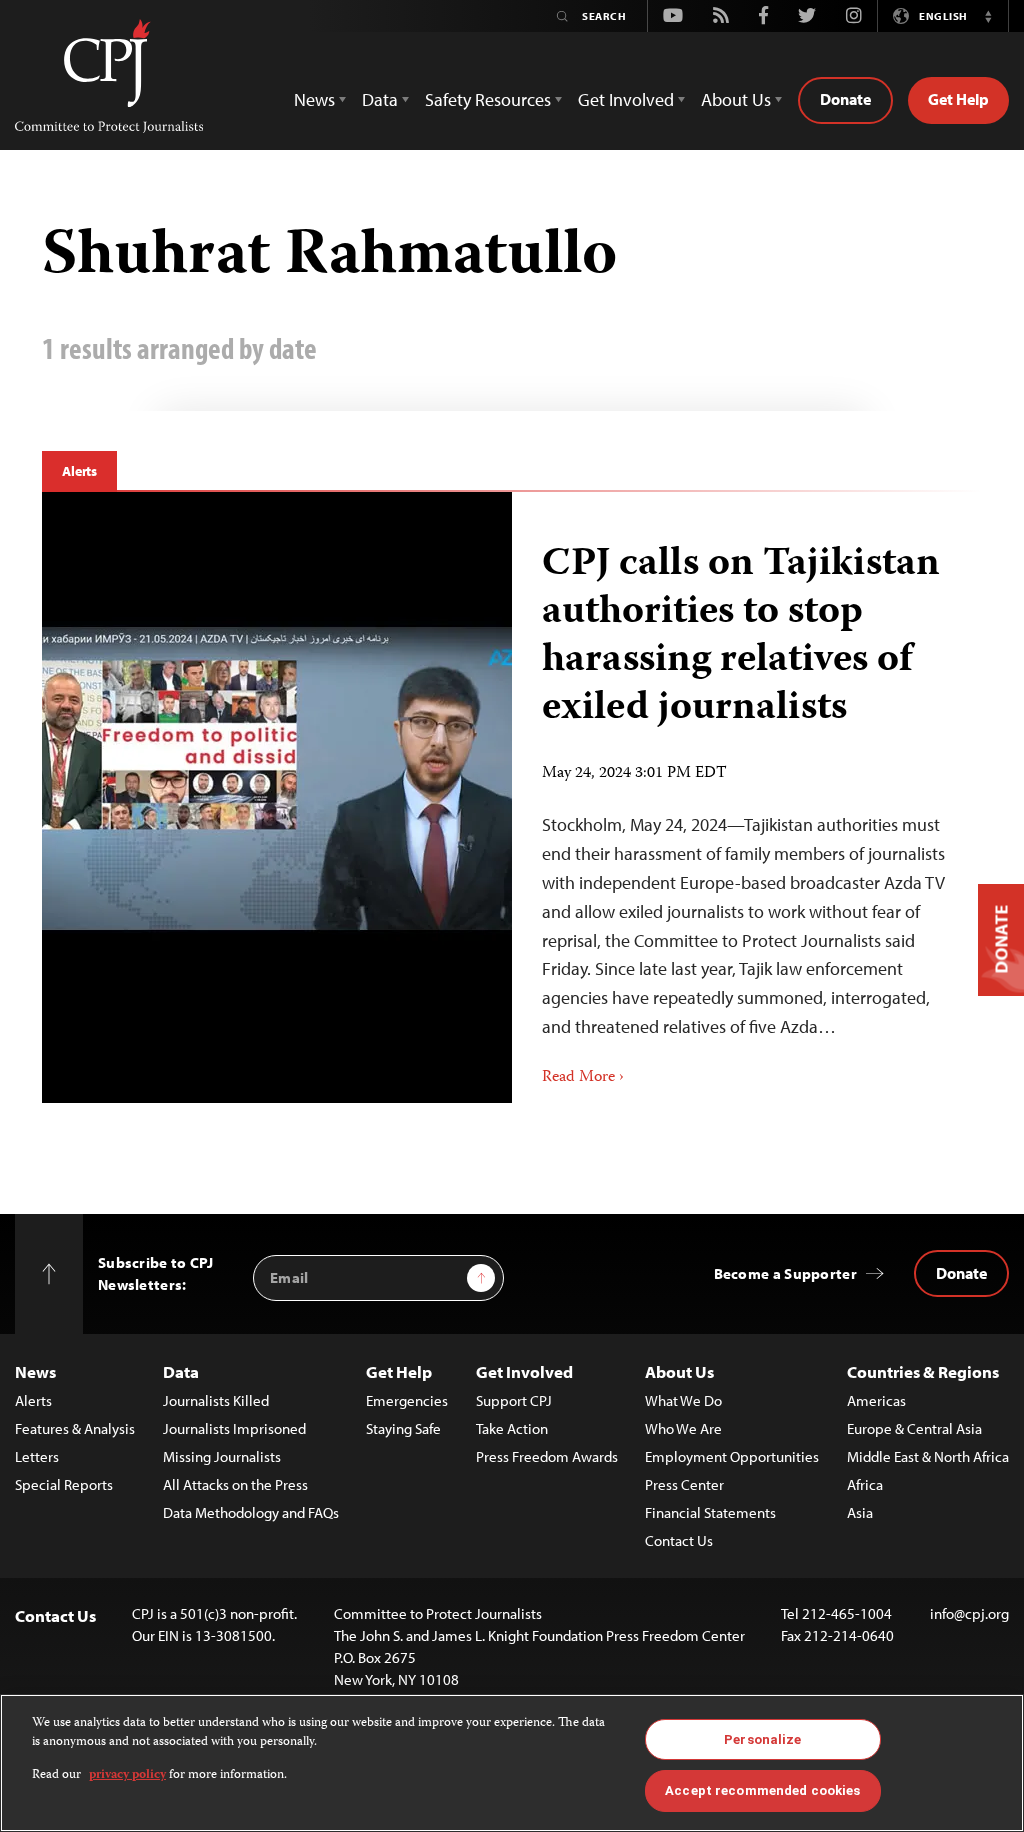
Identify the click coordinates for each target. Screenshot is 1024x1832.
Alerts (79, 471)
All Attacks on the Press (235, 1484)
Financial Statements (710, 1512)
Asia (860, 1512)
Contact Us (679, 1540)
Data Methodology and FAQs (251, 1512)
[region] (512, 1763)
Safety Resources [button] (488, 99)
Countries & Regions (923, 1371)
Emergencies (407, 1400)
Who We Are (683, 1428)
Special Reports (64, 1484)
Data (181, 1371)
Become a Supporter (785, 1273)
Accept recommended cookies (762, 1790)
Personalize (762, 1739)
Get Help (958, 99)
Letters (37, 1456)
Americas (876, 1400)
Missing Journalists (222, 1456)
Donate (845, 99)
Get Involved (524, 1371)
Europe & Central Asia (914, 1428)
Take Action (512, 1428)
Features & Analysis (75, 1428)
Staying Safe (403, 1428)
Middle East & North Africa (928, 1456)
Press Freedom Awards (547, 1456)
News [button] (314, 99)
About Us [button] (736, 99)
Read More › (583, 1078)
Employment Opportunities (732, 1456)
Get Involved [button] (626, 99)
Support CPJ (514, 1400)
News (35, 1371)
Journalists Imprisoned (234, 1428)
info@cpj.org (969, 1613)
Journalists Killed (216, 1400)
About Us (679, 1371)
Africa (865, 1484)
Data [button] (380, 99)
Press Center (684, 1484)
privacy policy (127, 1775)
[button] (988, 16)
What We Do (683, 1400)
